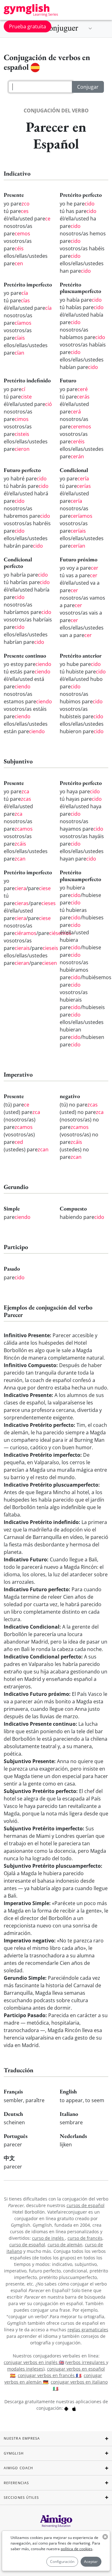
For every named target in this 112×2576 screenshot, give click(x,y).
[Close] (102, 1202)
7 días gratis (56, 1323)
